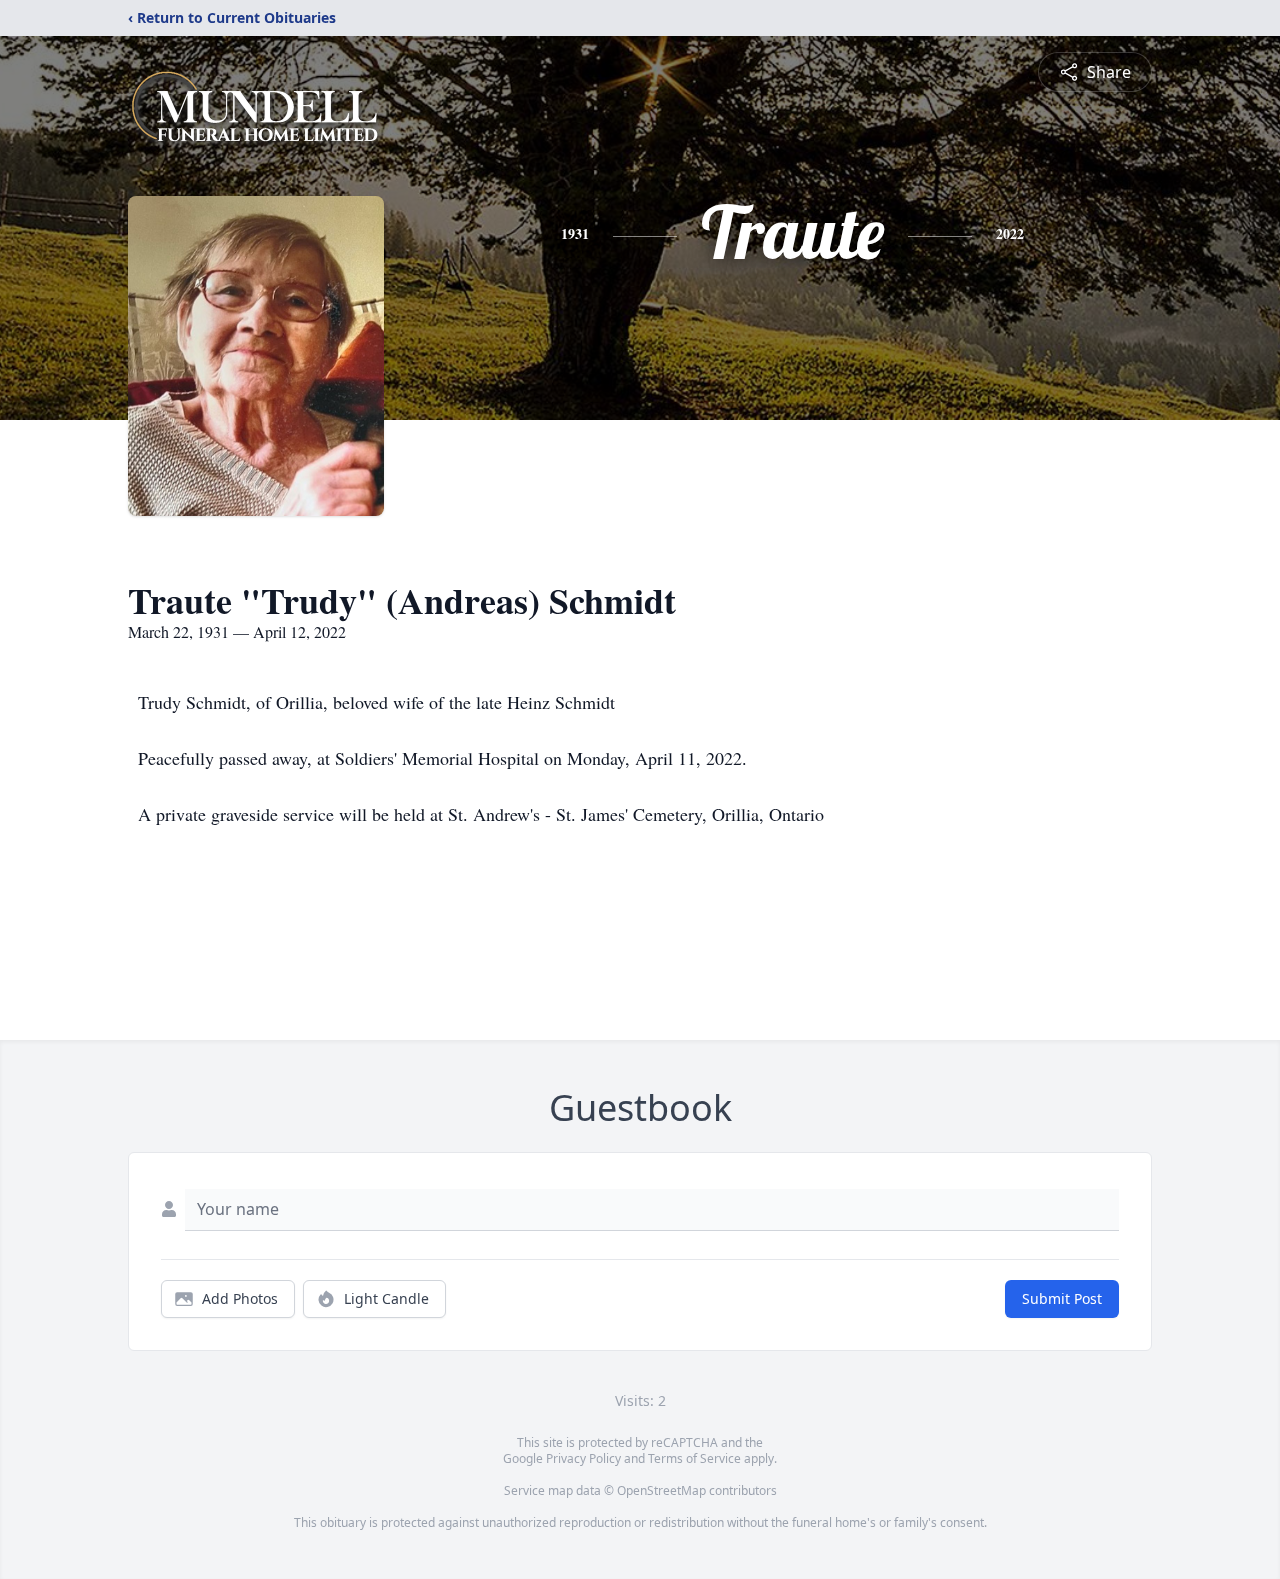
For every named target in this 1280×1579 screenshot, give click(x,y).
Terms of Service (694, 1458)
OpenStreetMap (661, 1490)
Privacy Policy (583, 1458)
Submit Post (1062, 1298)
